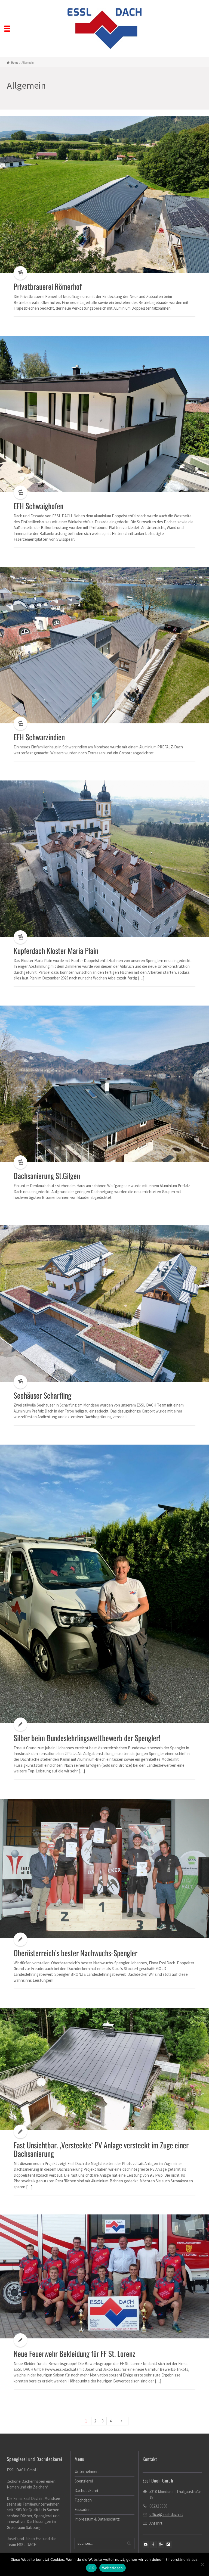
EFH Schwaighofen (39, 506)
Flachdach (83, 2500)
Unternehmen (87, 2471)
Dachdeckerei (86, 2491)
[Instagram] (169, 2544)
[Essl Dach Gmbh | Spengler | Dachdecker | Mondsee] (105, 28)
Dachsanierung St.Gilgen (47, 1176)
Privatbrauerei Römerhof (48, 286)
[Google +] (161, 2544)
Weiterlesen (113, 2568)
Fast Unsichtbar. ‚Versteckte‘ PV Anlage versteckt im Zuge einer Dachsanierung (101, 2149)
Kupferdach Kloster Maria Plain (56, 951)
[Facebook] (153, 2544)
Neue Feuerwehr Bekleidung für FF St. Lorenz (74, 2353)
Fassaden (83, 2510)
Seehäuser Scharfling (42, 1395)
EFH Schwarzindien (39, 737)
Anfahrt (156, 2523)
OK (91, 2568)
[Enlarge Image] (104, 195)
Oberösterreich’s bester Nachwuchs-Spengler (76, 1953)
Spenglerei (84, 2481)
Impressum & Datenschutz (97, 2519)
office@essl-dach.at (166, 2514)
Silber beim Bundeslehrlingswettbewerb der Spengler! (87, 1738)
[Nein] (202, 2564)
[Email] (146, 2544)
